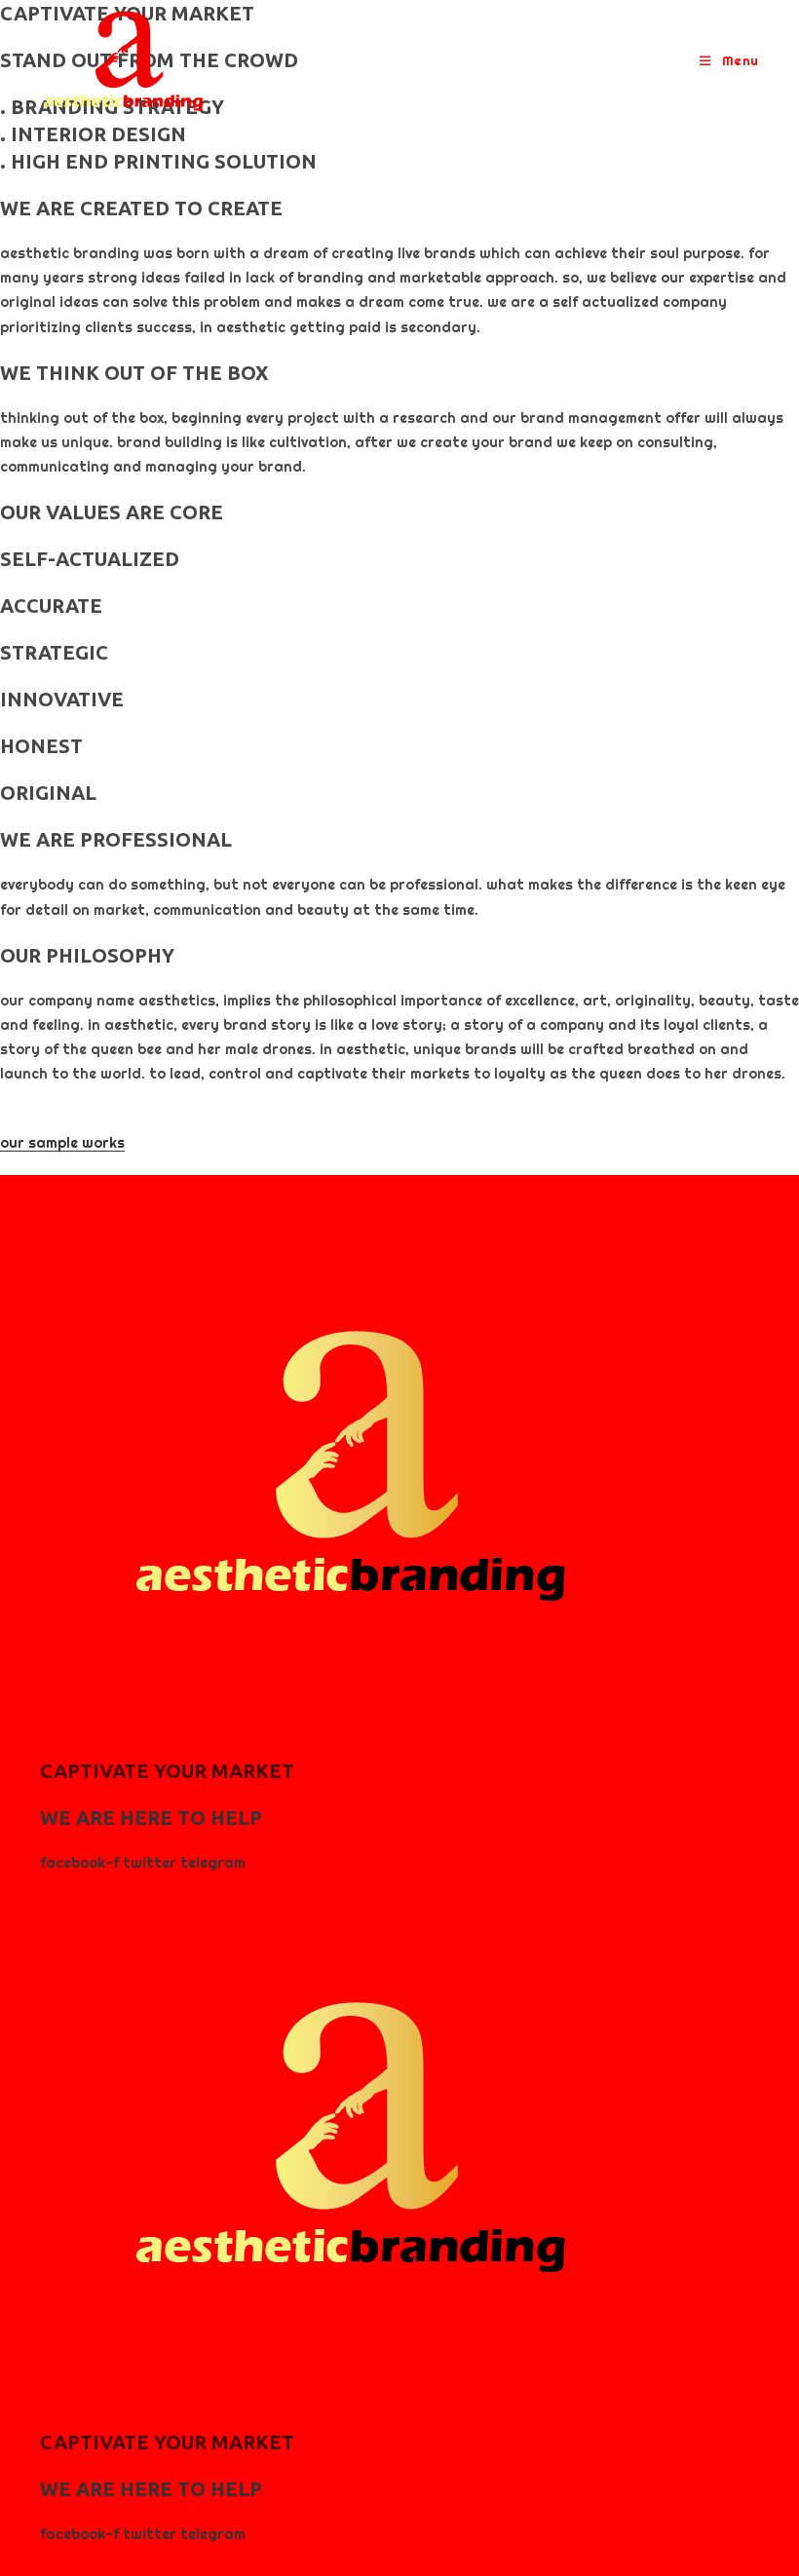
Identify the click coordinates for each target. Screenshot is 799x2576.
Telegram (213, 1863)
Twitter (152, 1863)
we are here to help (151, 1818)
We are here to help (151, 2489)
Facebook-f (81, 1863)
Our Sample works (62, 1143)
